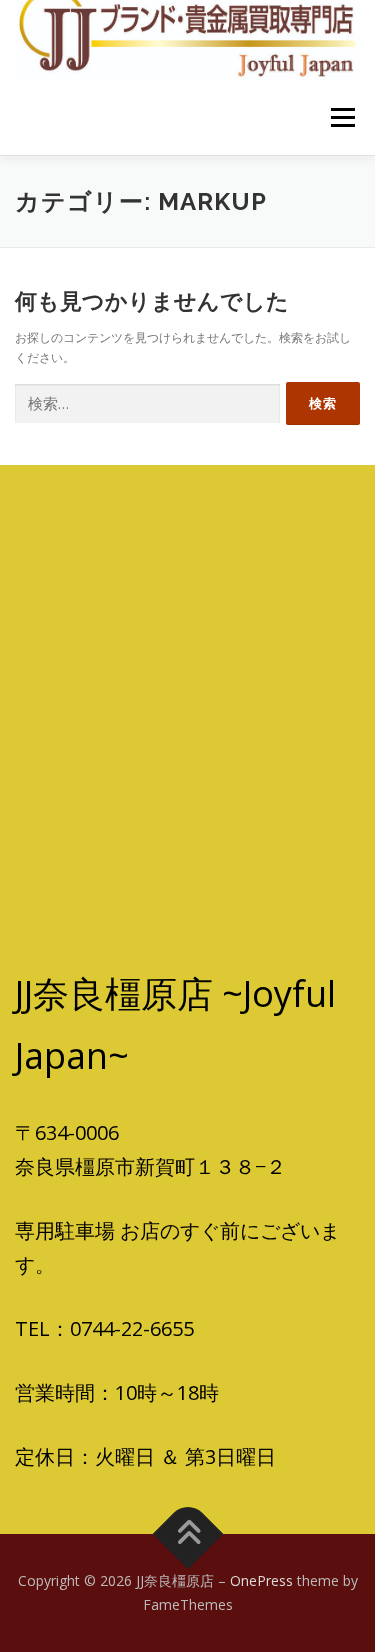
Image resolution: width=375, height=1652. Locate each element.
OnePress (261, 1580)
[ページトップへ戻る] (187, 1534)
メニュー (342, 117)
